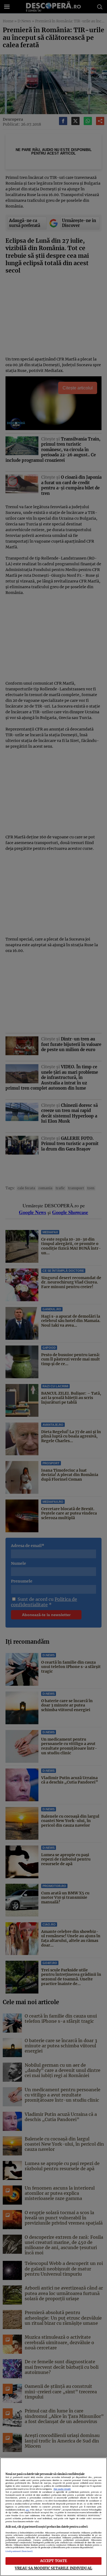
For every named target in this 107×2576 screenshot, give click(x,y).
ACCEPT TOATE (54, 2561)
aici (27, 2510)
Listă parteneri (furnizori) (19, 2551)
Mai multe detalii (62, 2489)
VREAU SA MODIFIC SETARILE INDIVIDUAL (54, 2568)
